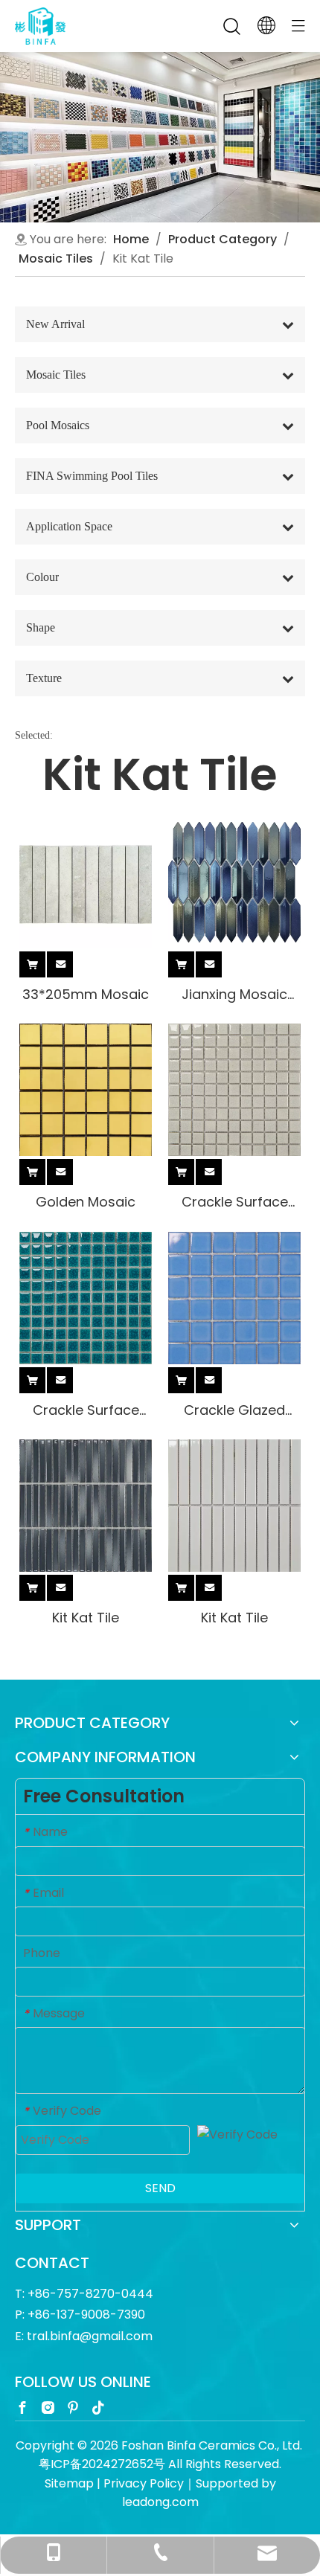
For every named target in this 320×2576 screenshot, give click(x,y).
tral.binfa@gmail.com (90, 2336)
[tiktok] (98, 2407)
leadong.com (160, 2502)
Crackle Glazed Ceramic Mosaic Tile (234, 1410)
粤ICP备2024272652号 (102, 2464)
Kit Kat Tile (86, 1618)
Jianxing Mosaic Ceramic (234, 994)
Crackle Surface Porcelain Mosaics (235, 1202)
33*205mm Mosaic (86, 994)
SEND (160, 2188)
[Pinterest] (73, 2407)
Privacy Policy (144, 2483)
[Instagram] (48, 2407)
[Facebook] (22, 2407)
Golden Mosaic (86, 1202)
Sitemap (69, 2483)
